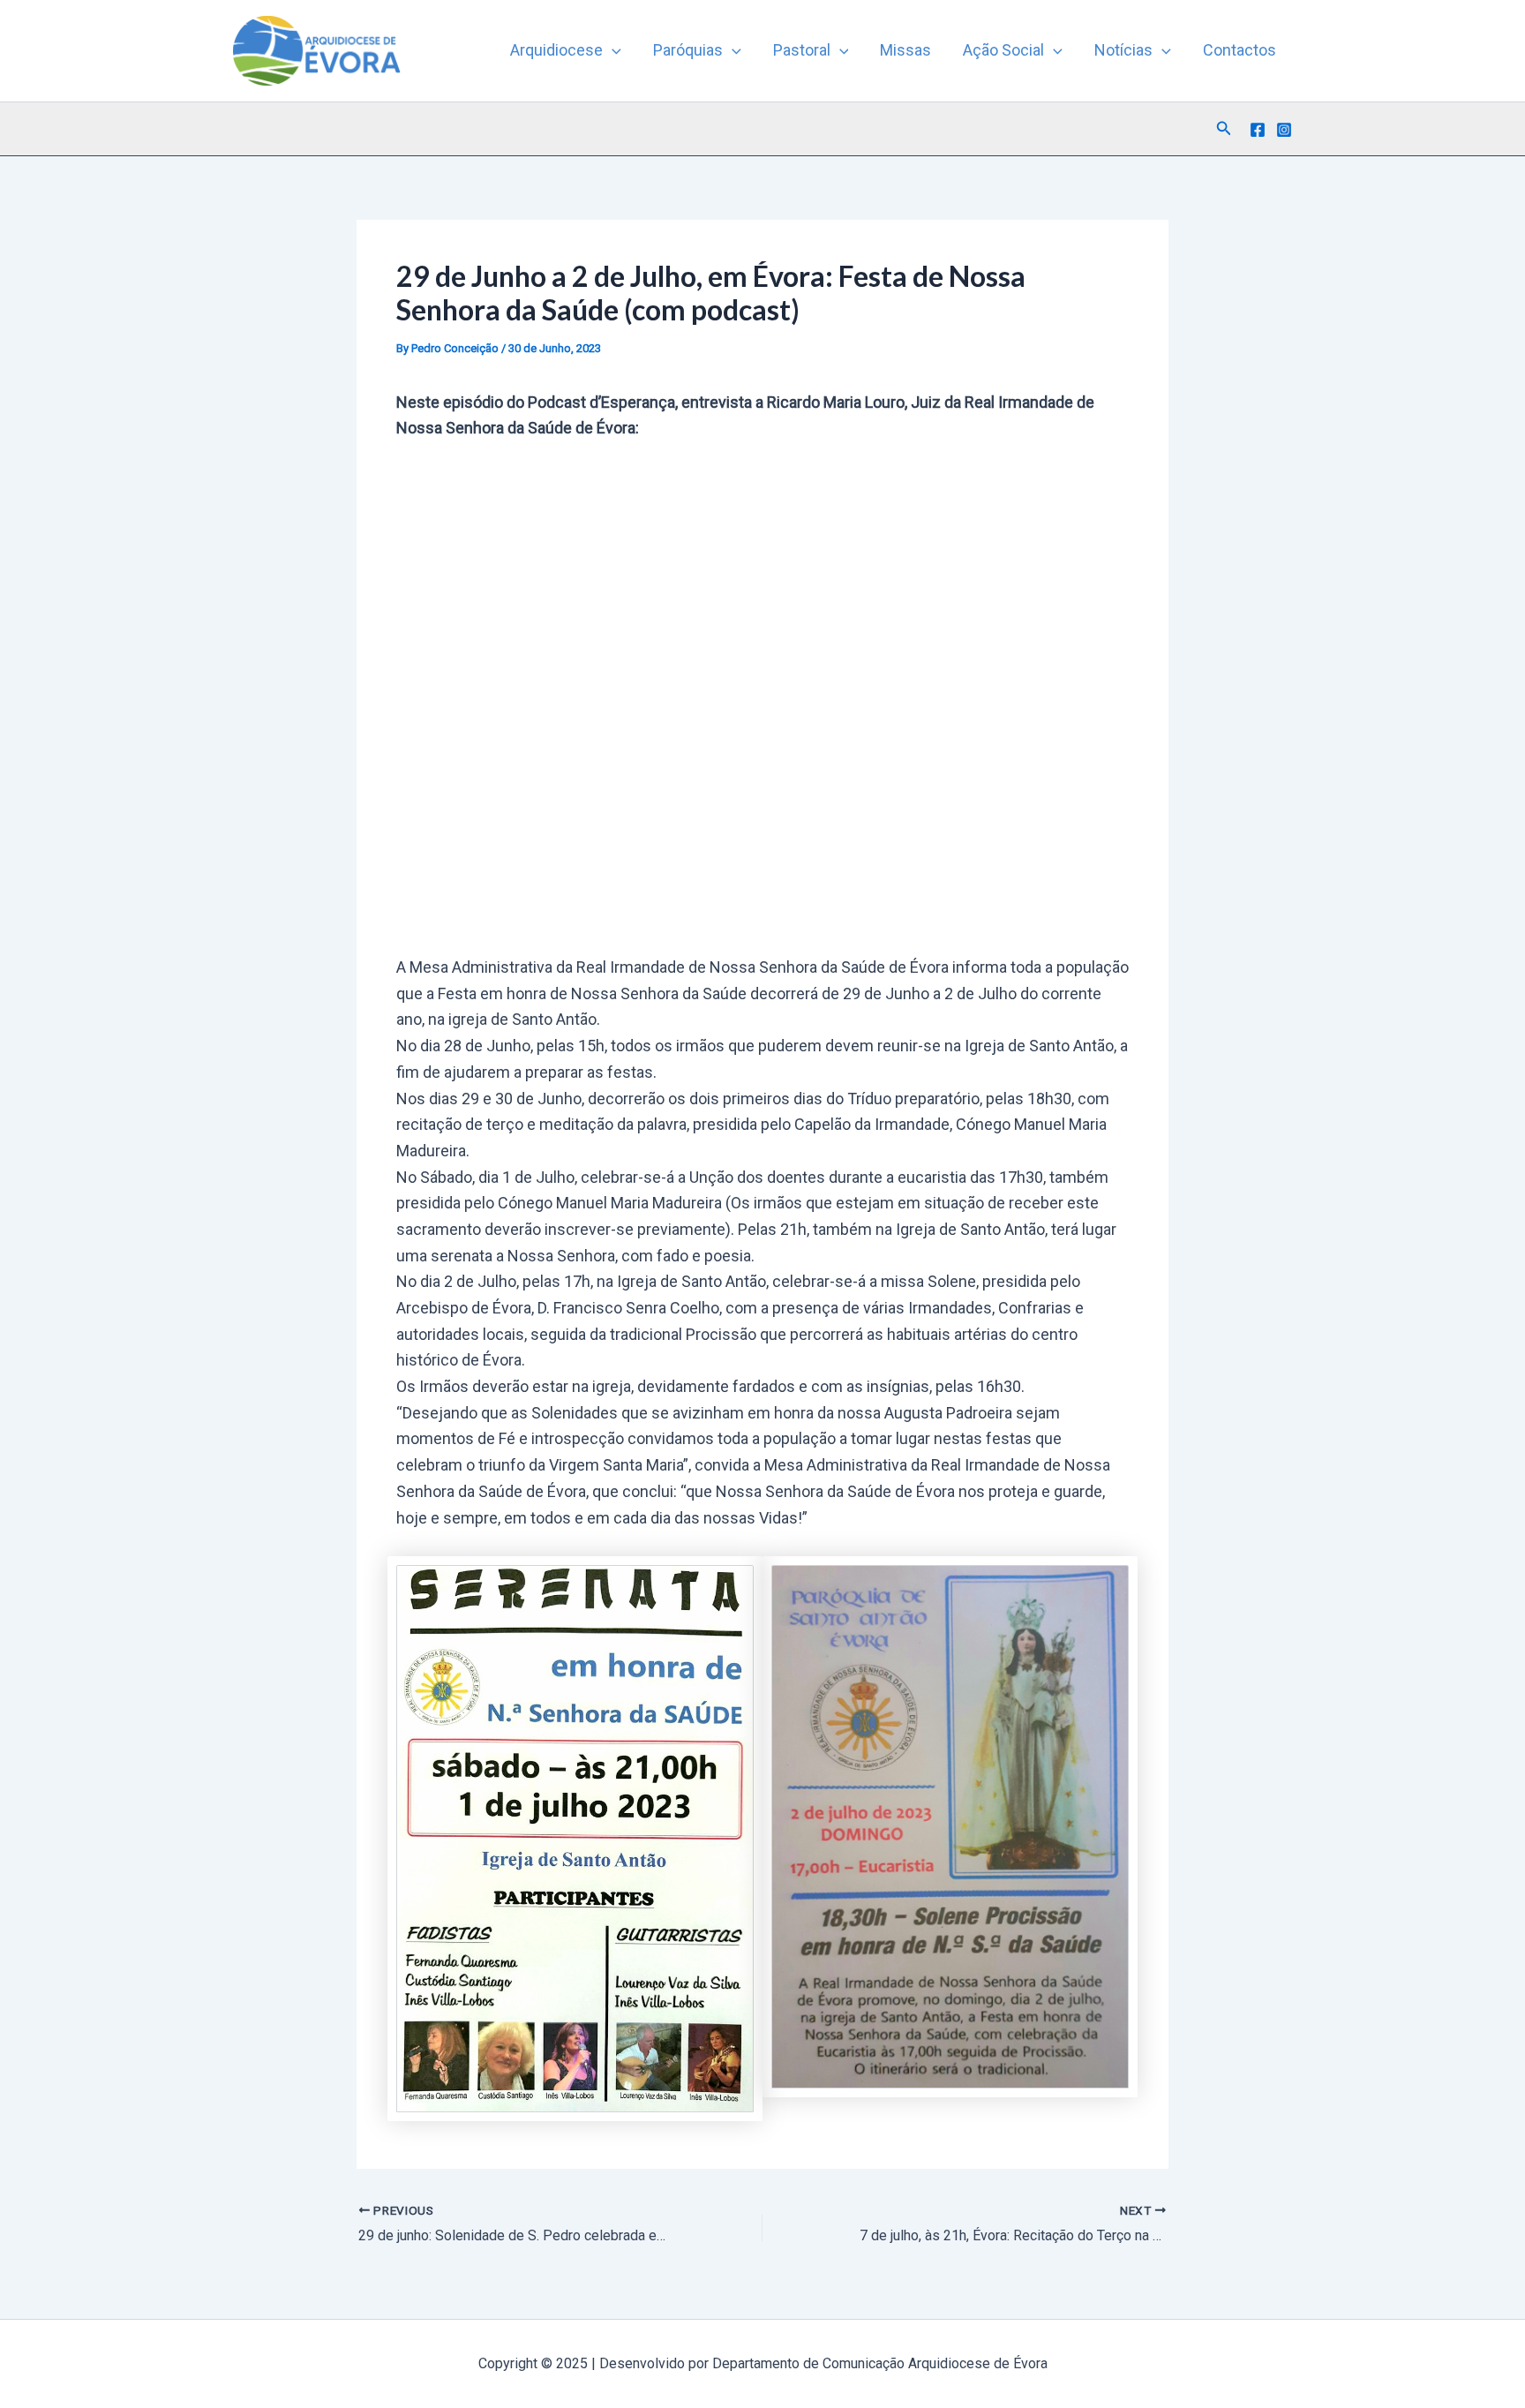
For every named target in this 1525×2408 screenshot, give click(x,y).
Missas (905, 50)
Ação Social (1003, 50)
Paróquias (688, 50)
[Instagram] (1284, 130)
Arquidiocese (556, 50)
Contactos (1240, 50)
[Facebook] (1258, 130)
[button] (612, 50)
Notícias (1123, 50)
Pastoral (802, 50)
